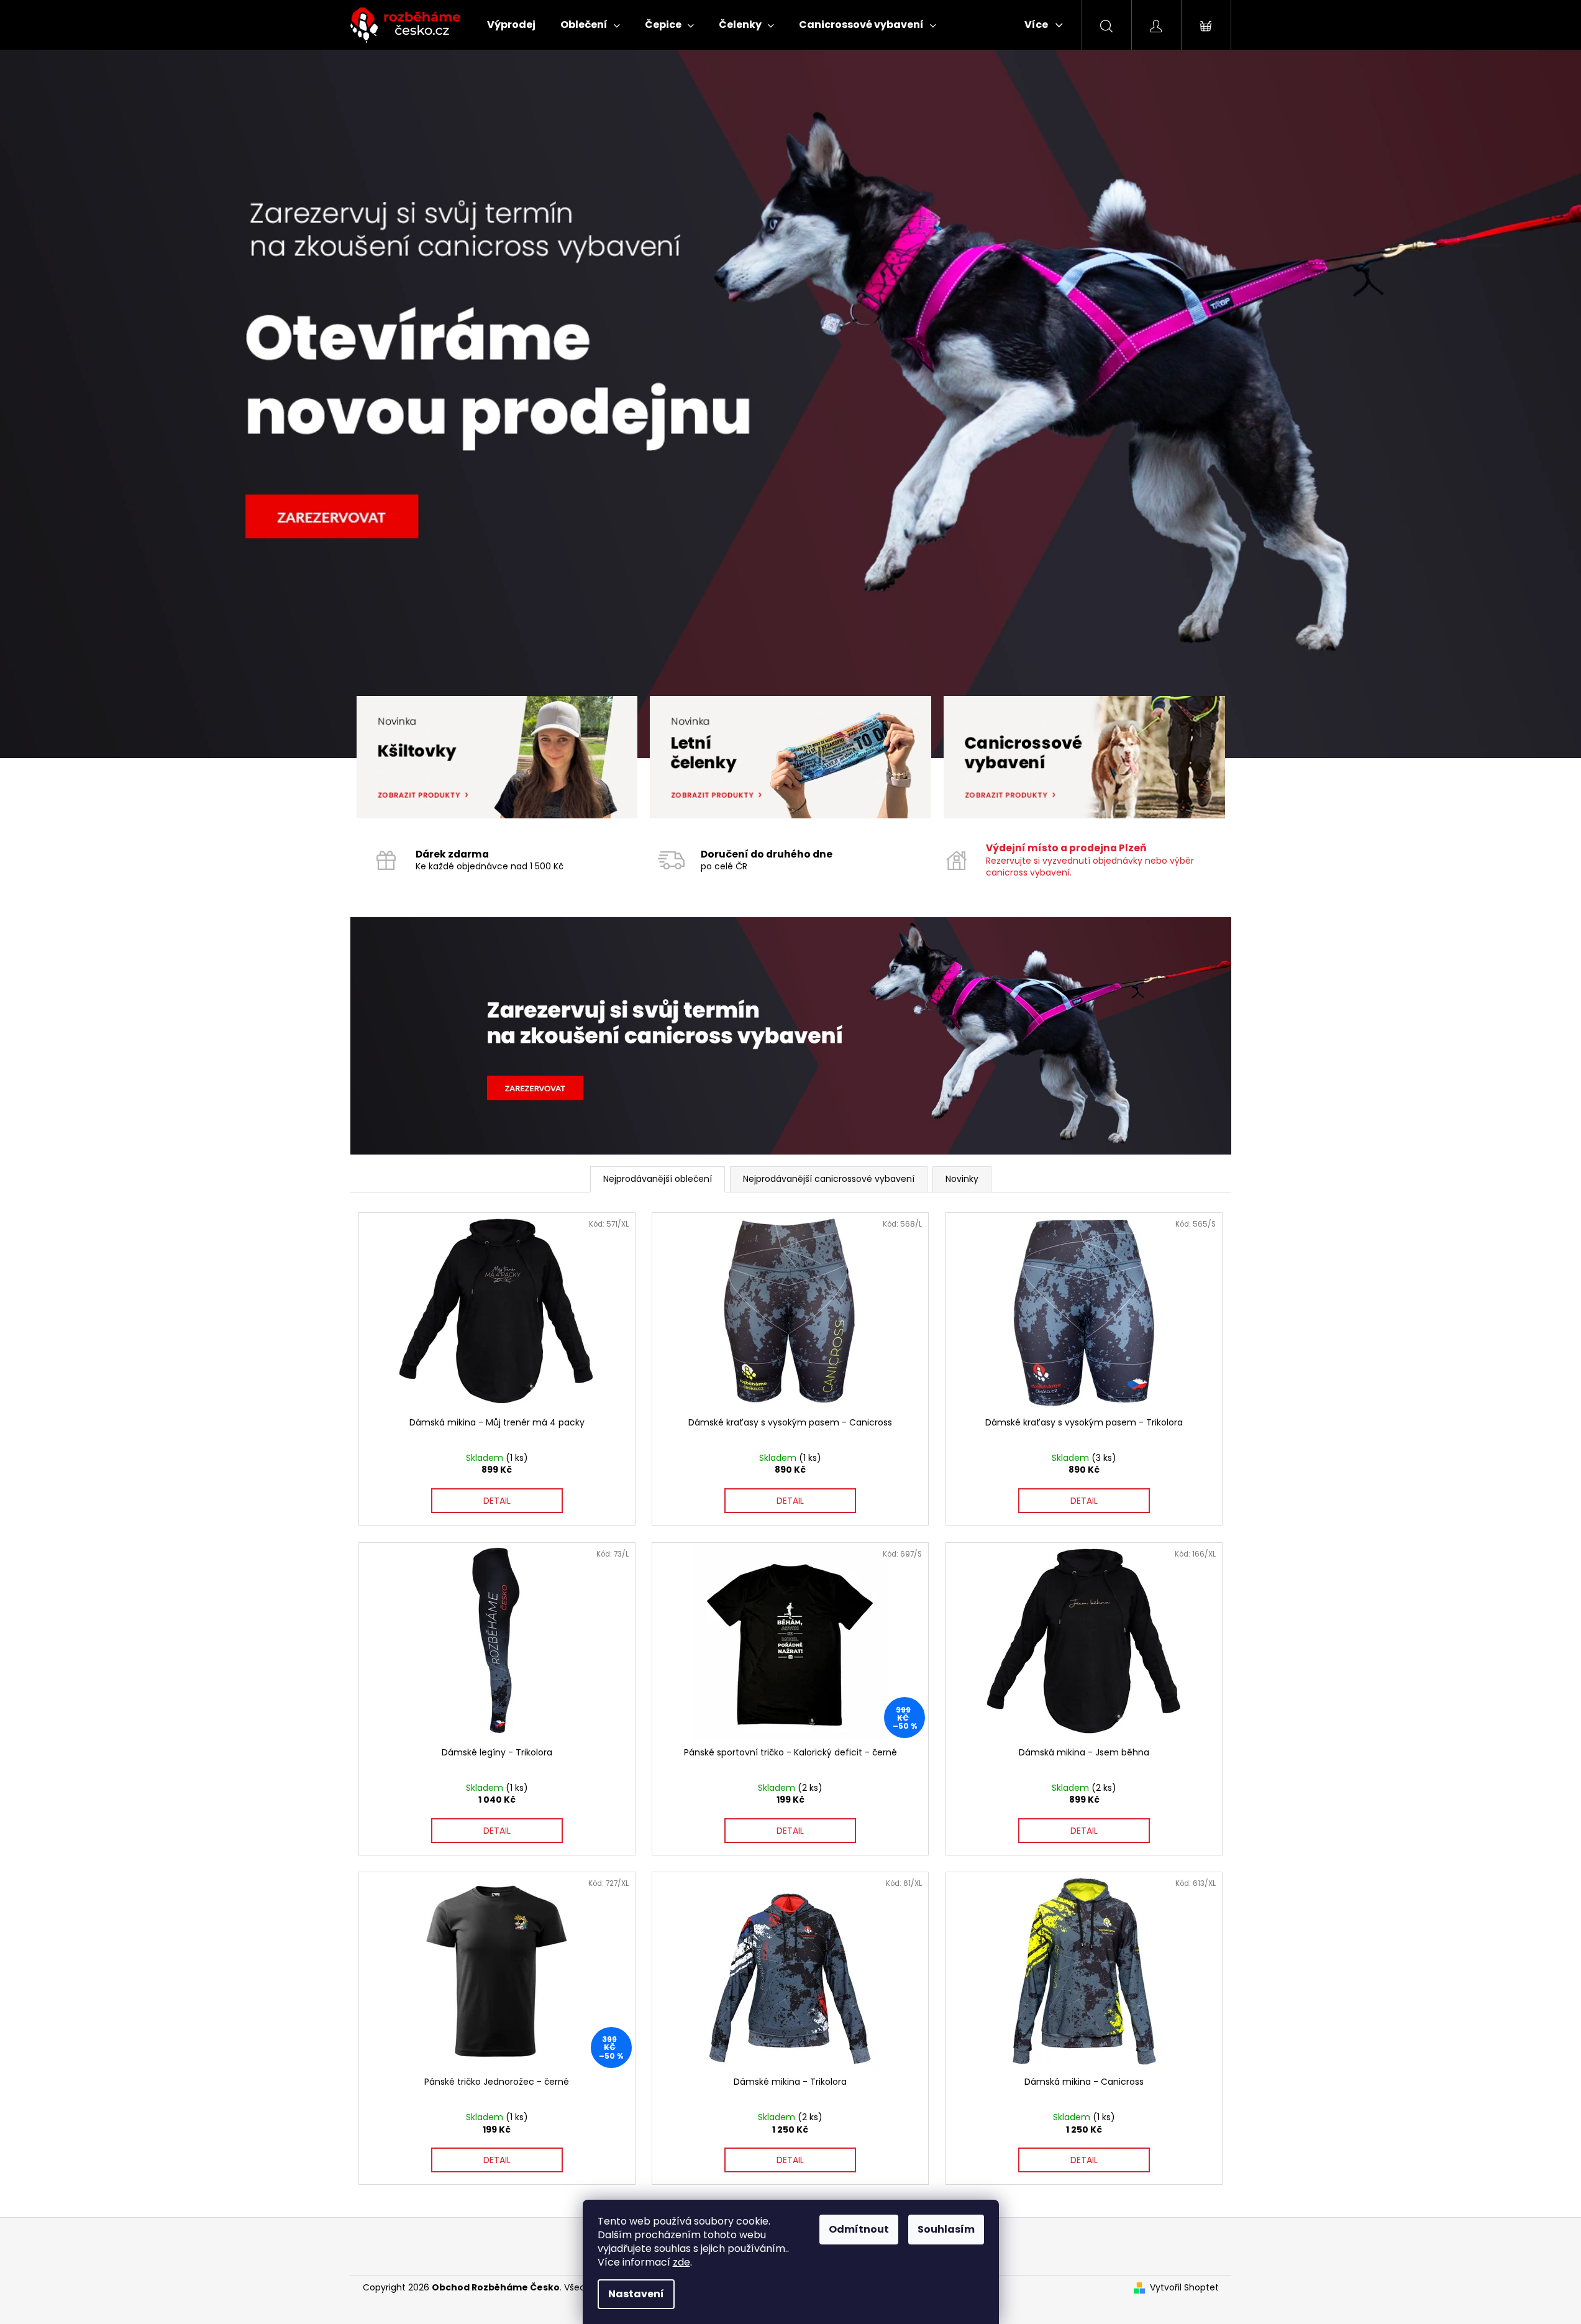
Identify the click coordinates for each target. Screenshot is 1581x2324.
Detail (497, 1501)
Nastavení (636, 2294)
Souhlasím (946, 2229)
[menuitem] (511, 25)
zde (681, 2262)
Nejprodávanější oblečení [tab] (658, 1179)
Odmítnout (859, 2229)
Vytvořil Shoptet (1184, 2288)
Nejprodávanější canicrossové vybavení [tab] (829, 1179)
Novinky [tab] (962, 1179)
